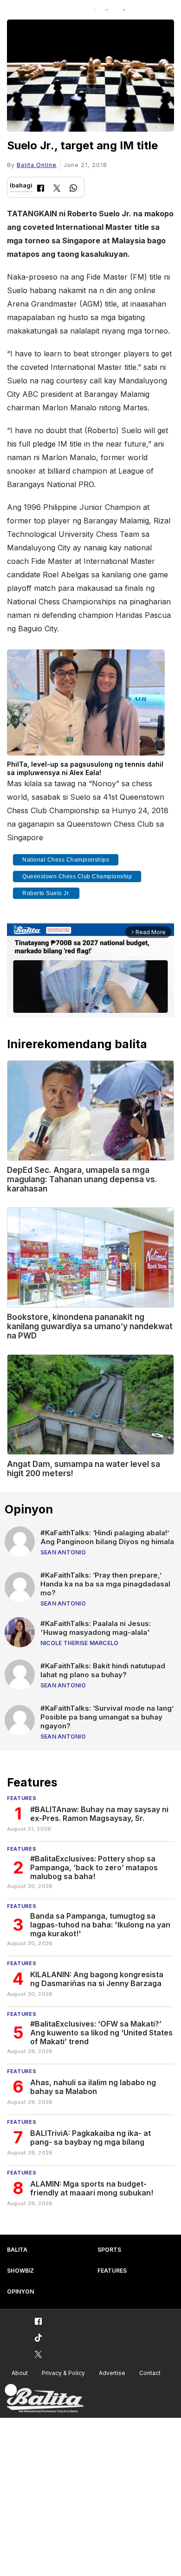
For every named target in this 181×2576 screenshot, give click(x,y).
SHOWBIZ (20, 2271)
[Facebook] (41, 189)
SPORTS (109, 2250)
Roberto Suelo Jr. (46, 893)
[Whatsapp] (73, 189)
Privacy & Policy (63, 2373)
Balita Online (37, 165)
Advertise (112, 2373)
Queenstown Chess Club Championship (77, 877)
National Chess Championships (66, 860)
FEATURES (112, 2271)
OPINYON (20, 2292)
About (20, 2373)
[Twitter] (57, 189)
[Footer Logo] (44, 2399)
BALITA (17, 2250)
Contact (150, 2373)
